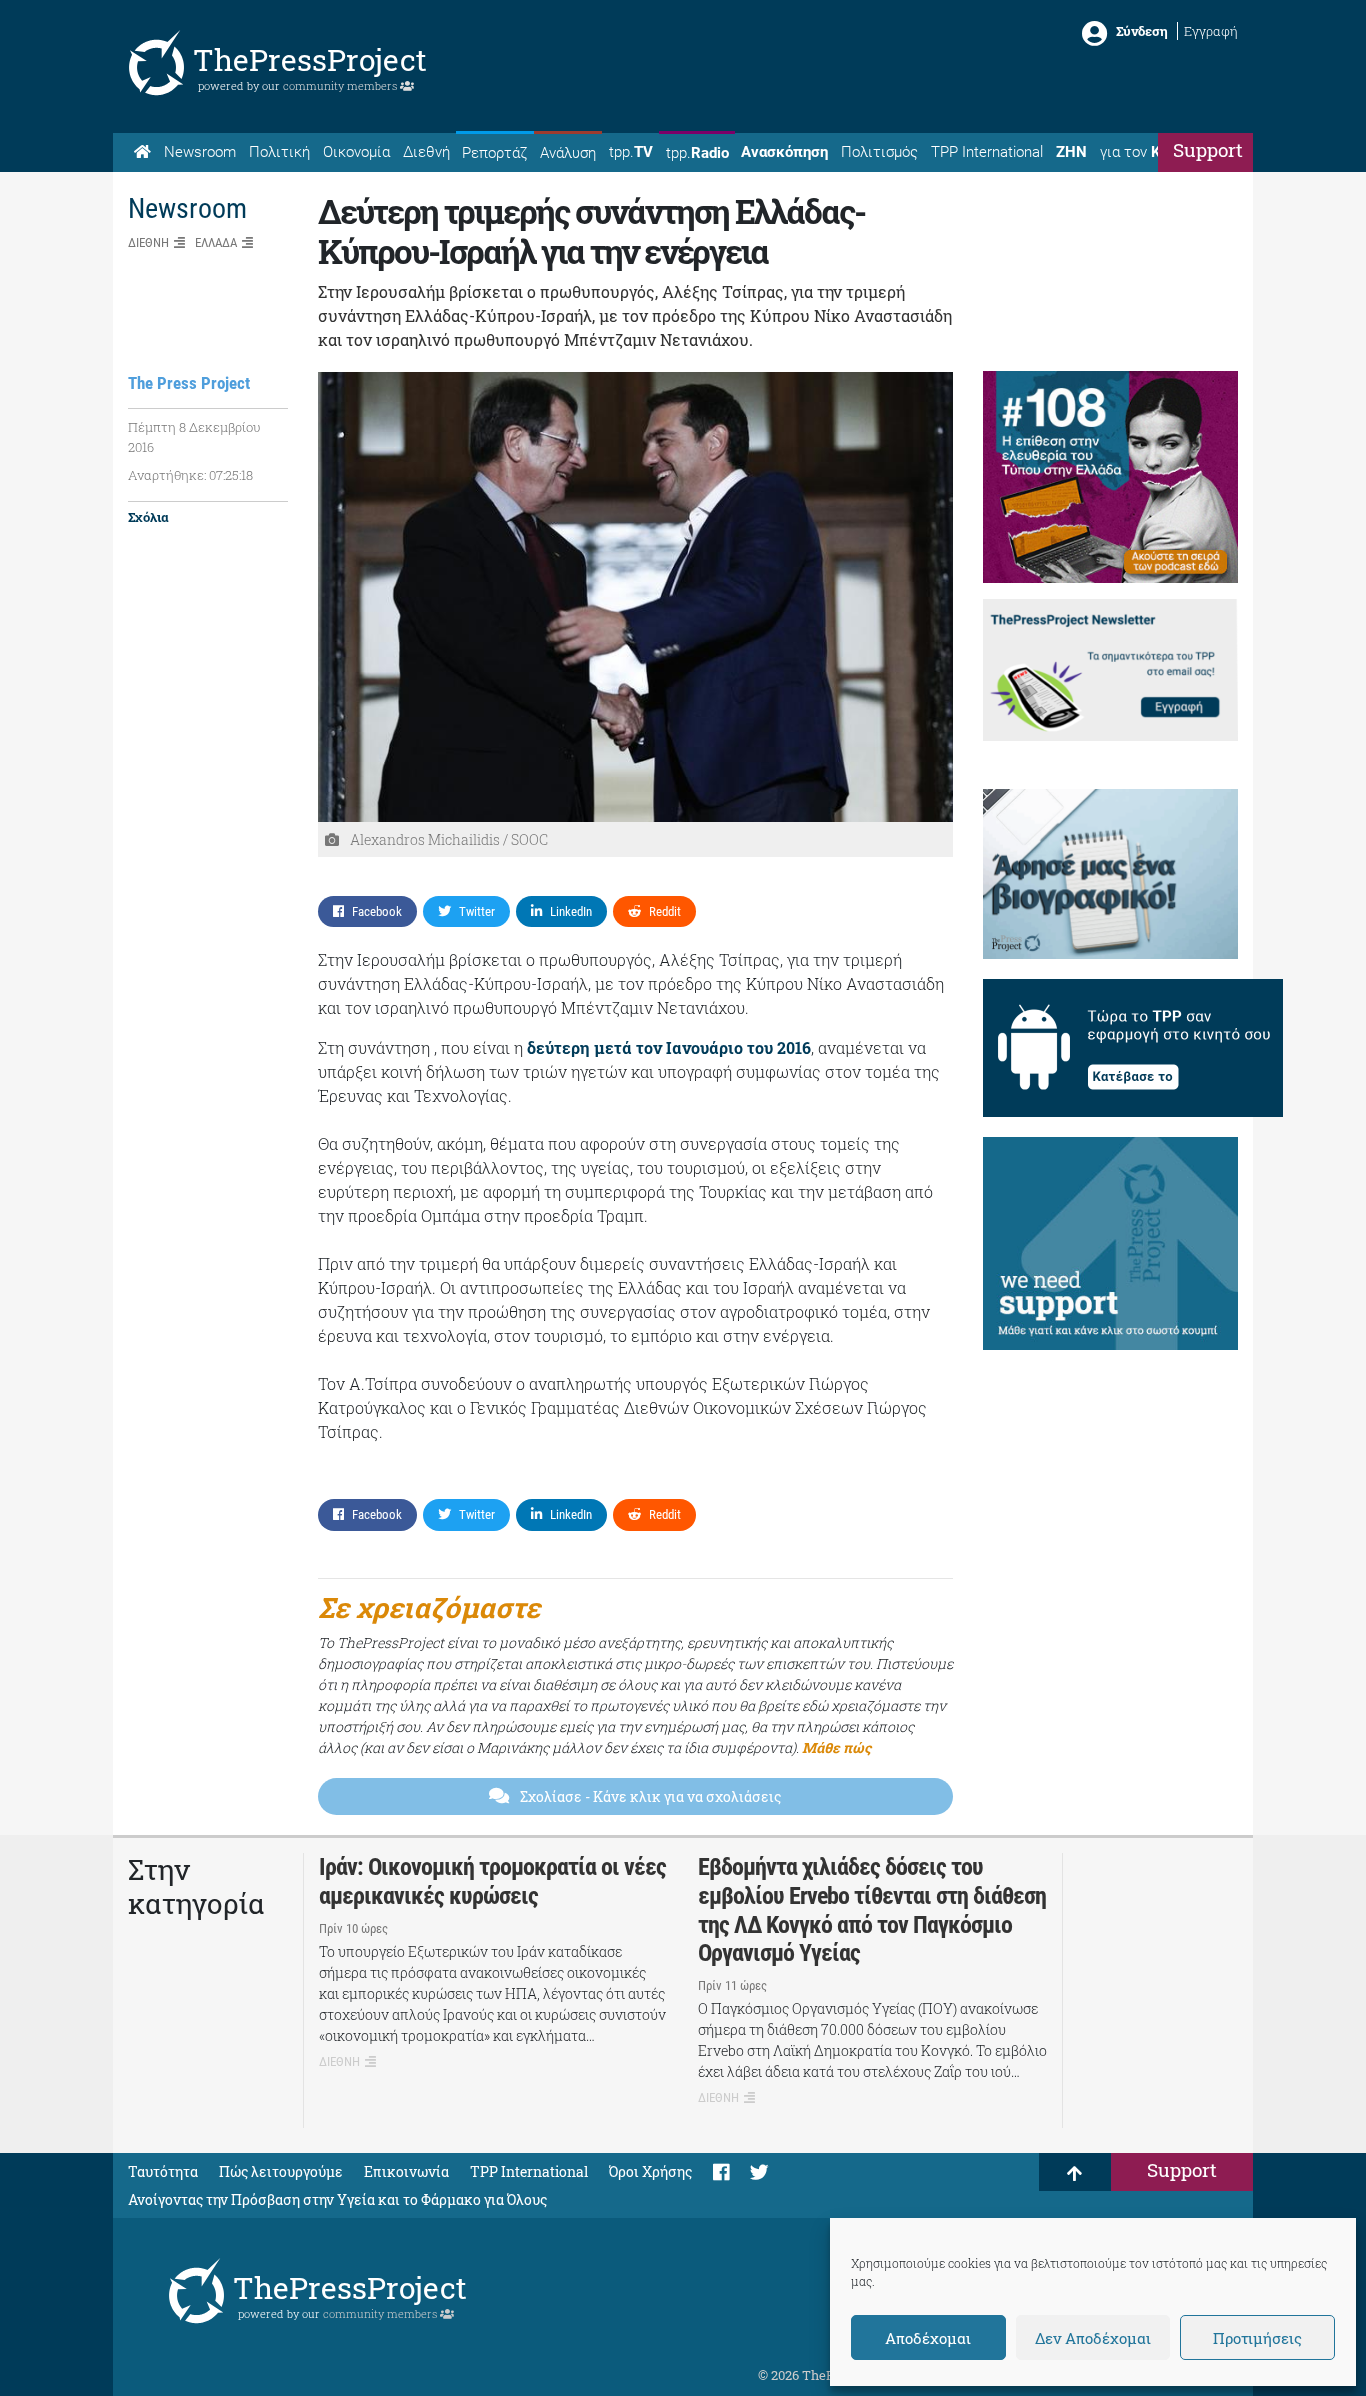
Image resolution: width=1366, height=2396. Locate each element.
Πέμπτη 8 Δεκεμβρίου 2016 (194, 437)
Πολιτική (279, 152)
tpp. (631, 152)
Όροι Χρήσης (650, 2171)
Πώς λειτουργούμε (281, 2171)
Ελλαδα (216, 242)
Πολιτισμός (879, 152)
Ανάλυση (568, 153)
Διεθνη (148, 242)
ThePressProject (310, 59)
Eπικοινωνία (406, 2171)
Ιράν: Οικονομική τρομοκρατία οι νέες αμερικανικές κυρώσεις (492, 1881)
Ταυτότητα (163, 2171)
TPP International (987, 152)
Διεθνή (426, 152)
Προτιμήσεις (1257, 2338)
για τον (1149, 152)
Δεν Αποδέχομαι (1093, 2338)
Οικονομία (356, 152)
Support (1208, 149)
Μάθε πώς (836, 1747)
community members (341, 85)
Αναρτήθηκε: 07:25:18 (190, 475)
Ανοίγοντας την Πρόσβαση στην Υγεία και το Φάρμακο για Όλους (337, 2199)
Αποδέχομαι (928, 2338)
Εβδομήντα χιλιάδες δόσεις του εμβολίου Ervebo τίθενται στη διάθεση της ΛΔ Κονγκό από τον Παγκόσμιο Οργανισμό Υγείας (872, 1910)
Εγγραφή (1211, 31)
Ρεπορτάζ (494, 153)
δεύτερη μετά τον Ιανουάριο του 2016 (669, 1047)
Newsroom (200, 152)
